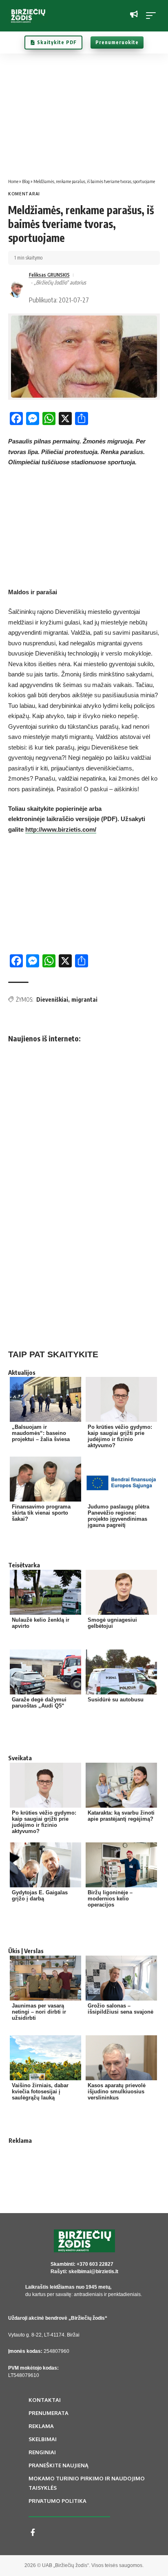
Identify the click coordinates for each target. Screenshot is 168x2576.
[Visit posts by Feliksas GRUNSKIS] (17, 289)
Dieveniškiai (52, 999)
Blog (26, 181)
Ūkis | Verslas (26, 1951)
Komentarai (24, 194)
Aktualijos (22, 1372)
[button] (153, 16)
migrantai (84, 999)
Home (13, 181)
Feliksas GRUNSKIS (49, 275)
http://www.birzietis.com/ (61, 829)
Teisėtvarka (24, 1565)
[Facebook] (33, 2532)
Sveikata (20, 1758)
